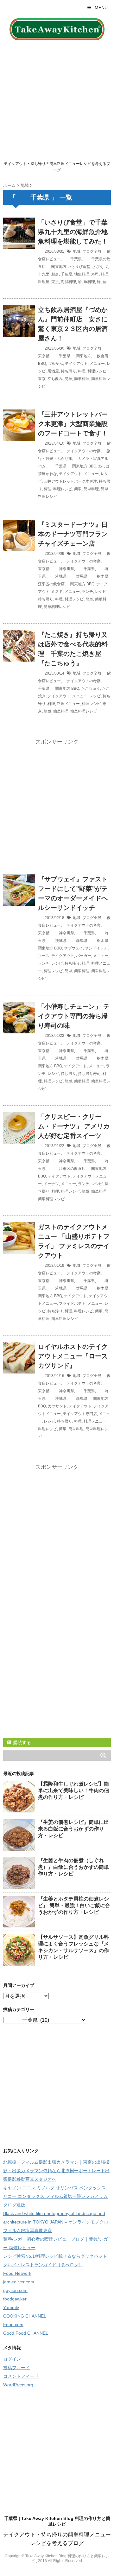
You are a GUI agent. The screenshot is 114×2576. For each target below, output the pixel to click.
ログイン (12, 2359)
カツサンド (57, 1406)
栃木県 (99, 576)
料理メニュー (68, 704)
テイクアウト (76, 364)
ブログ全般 (92, 251)
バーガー (84, 956)
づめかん (55, 364)
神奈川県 (63, 569)
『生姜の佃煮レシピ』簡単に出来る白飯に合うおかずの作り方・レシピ (73, 1829)
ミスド (57, 592)
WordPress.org (18, 2385)
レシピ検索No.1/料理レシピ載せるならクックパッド (55, 2256)
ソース (44, 956)
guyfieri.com (15, 2290)
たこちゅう (91, 688)
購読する (22, 1742)
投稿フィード (16, 2368)
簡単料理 (82, 379)
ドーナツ (51, 1184)
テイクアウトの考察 (82, 451)
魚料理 (89, 282)
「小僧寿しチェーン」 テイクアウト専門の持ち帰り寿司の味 (74, 1016)
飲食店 (101, 356)
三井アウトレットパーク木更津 (70, 481)
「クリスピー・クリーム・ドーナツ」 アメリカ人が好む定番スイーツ (74, 1126)
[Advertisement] (57, 100)
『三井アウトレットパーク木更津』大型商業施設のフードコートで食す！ (73, 424)
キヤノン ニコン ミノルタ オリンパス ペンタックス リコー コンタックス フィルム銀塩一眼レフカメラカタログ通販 (55, 2196)
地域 (77, 251)
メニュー (97, 364)
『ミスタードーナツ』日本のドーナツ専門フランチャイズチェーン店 (73, 534)
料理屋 (44, 282)
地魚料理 (82, 274)
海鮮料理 (68, 282)
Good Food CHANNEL (26, 2333)
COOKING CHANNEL (25, 2316)
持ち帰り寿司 (89, 1074)
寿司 (95, 274)
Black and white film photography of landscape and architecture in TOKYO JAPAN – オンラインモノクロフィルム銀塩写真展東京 (56, 2222)
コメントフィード (21, 2376)
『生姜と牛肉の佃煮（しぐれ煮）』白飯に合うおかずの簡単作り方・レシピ (73, 1867)
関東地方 (57, 267)
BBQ (42, 364)
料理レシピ (97, 371)
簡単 (68, 379)
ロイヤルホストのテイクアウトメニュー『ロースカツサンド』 (73, 1356)
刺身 (55, 274)
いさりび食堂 (79, 267)
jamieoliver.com (19, 2282)
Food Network (17, 2273)
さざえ (98, 267)
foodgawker (15, 2299)
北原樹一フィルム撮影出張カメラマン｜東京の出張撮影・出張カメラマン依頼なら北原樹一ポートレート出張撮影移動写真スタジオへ (56, 2171)
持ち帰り (68, 371)
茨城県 (57, 576)
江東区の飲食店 (66, 1169)
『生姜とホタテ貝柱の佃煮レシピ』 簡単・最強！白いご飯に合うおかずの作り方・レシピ (74, 1905)
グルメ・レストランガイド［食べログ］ (43, 2265)
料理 (104, 274)
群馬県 (78, 576)
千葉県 (72, 259)
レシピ (101, 592)
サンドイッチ (96, 948)
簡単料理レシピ (57, 607)
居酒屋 (53, 371)
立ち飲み (55, 379)
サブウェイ (73, 948)
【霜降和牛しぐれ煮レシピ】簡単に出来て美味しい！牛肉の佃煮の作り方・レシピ (73, 1790)
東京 (55, 282)
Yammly (11, 2307)
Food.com (13, 2325)
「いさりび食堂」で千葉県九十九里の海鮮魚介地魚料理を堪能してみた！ (73, 232)
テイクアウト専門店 (80, 1414)
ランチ (87, 592)
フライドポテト (72, 1304)
